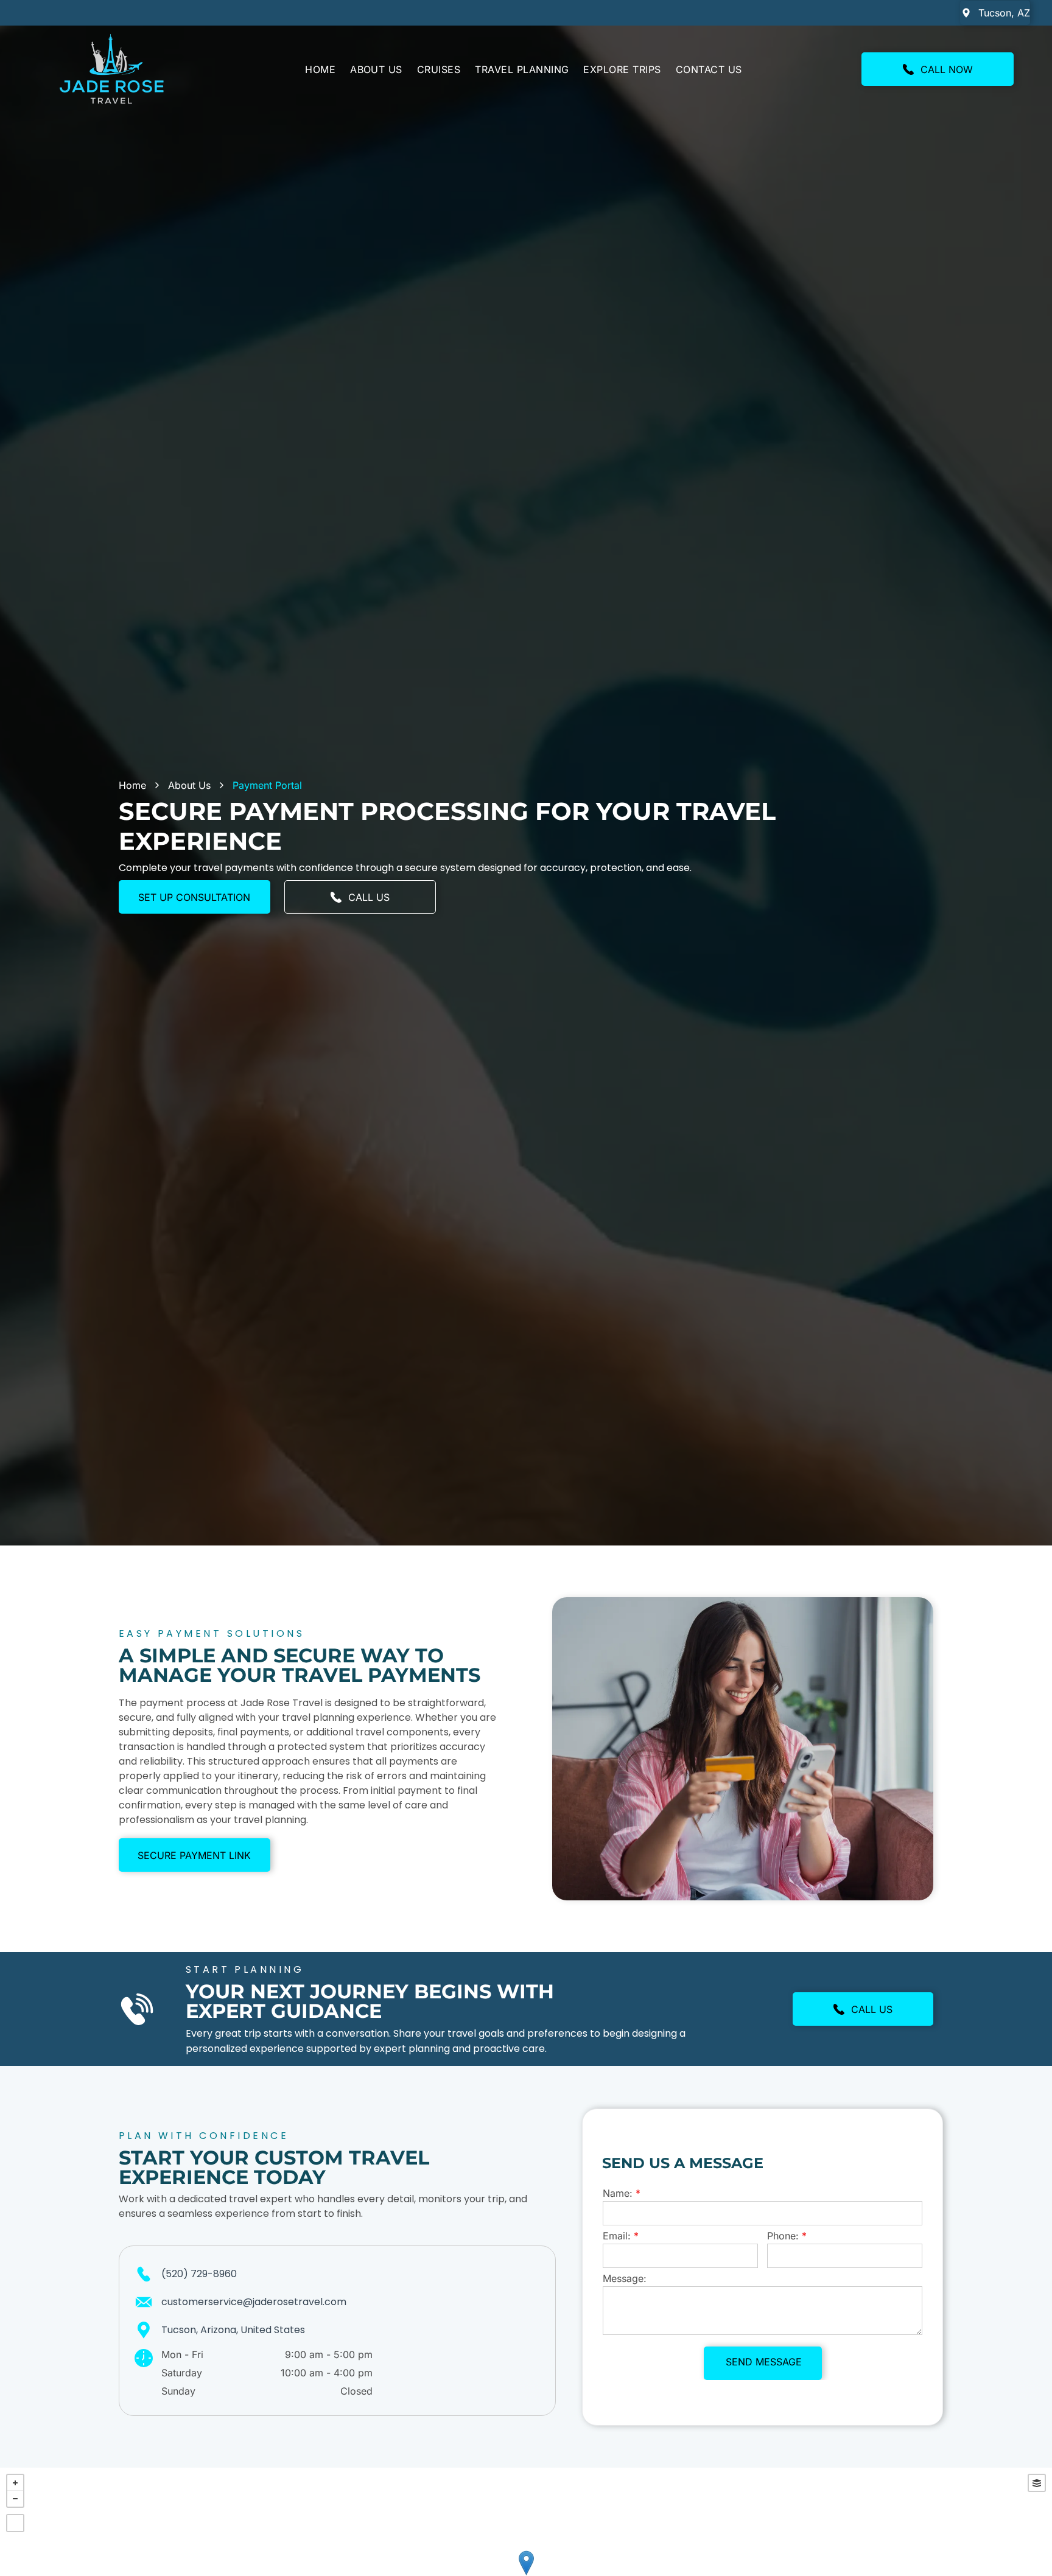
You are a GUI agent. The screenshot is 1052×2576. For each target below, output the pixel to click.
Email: (617, 2236)
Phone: (783, 2236)
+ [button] (15, 2483)
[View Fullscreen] (15, 2523)
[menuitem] (320, 69)
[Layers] (1037, 2483)
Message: (625, 2278)
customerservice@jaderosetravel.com (254, 2302)
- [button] (15, 2499)
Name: (618, 2193)
